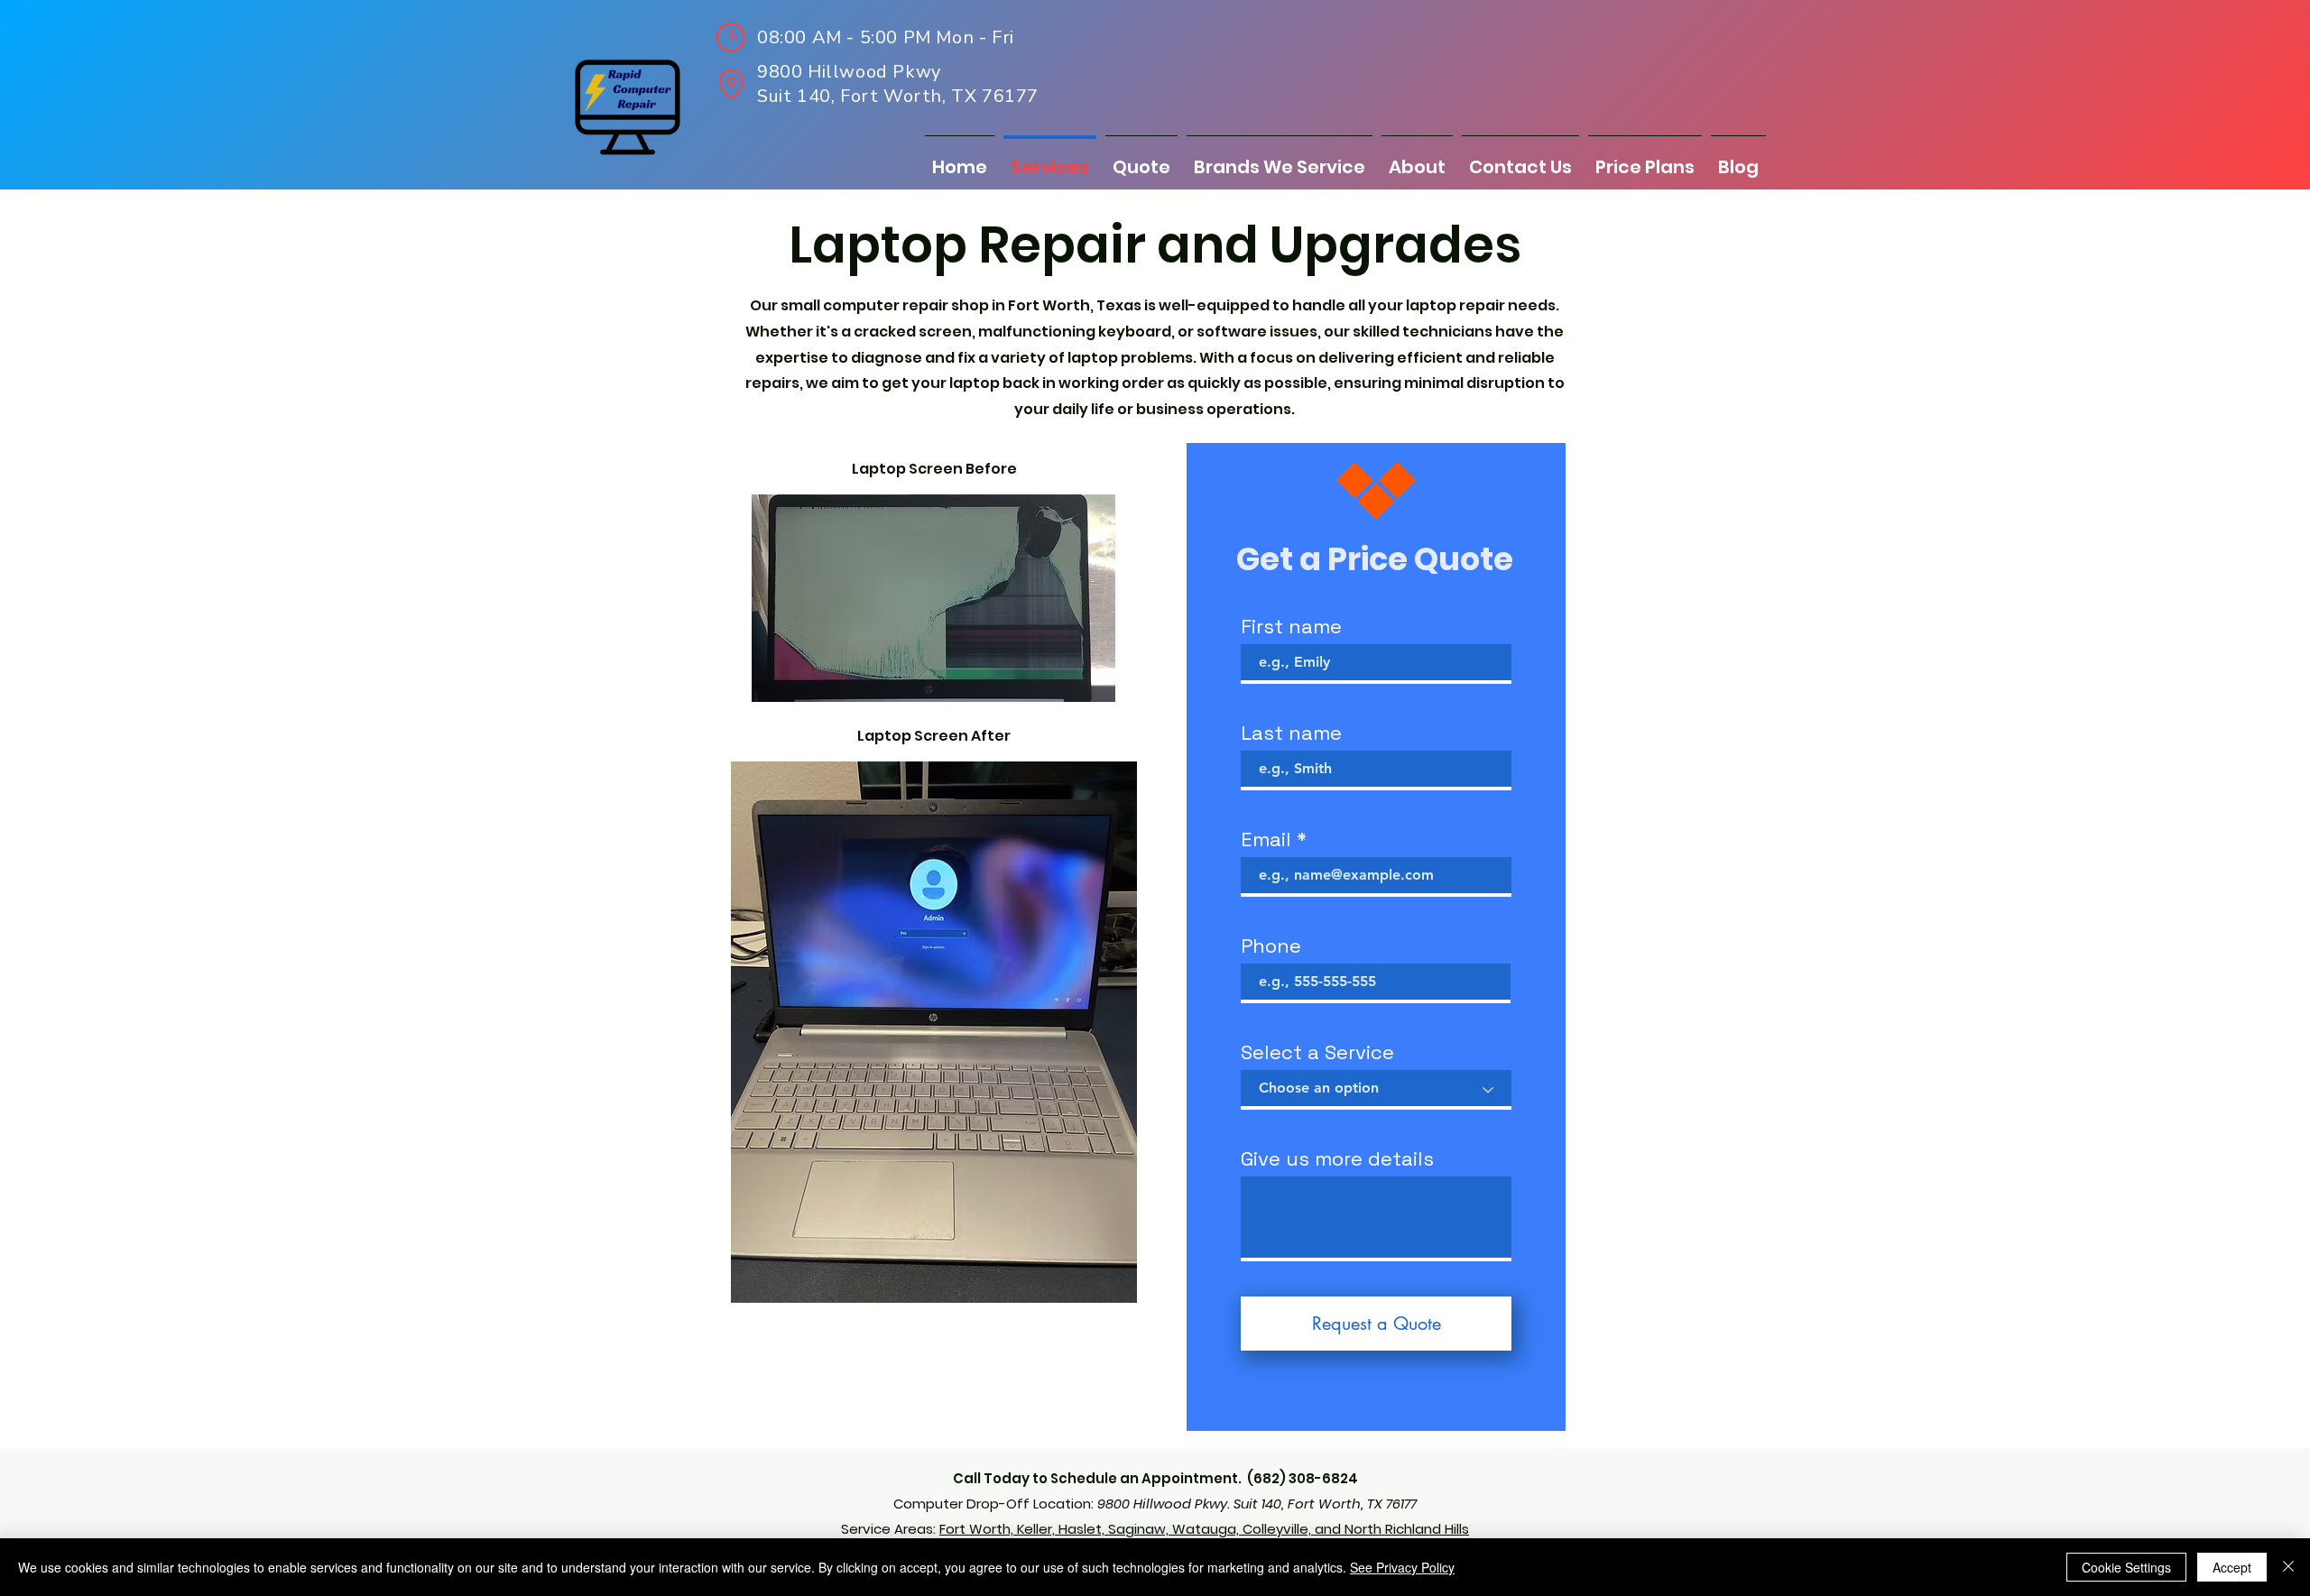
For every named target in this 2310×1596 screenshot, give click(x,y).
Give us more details (1337, 1158)
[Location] (731, 84)
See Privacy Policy (1402, 1567)
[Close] (2288, 1567)
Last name (1291, 733)
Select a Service (1317, 1052)
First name (1291, 626)
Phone (1271, 946)
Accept (2232, 1567)
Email (1266, 839)
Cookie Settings (2126, 1567)
